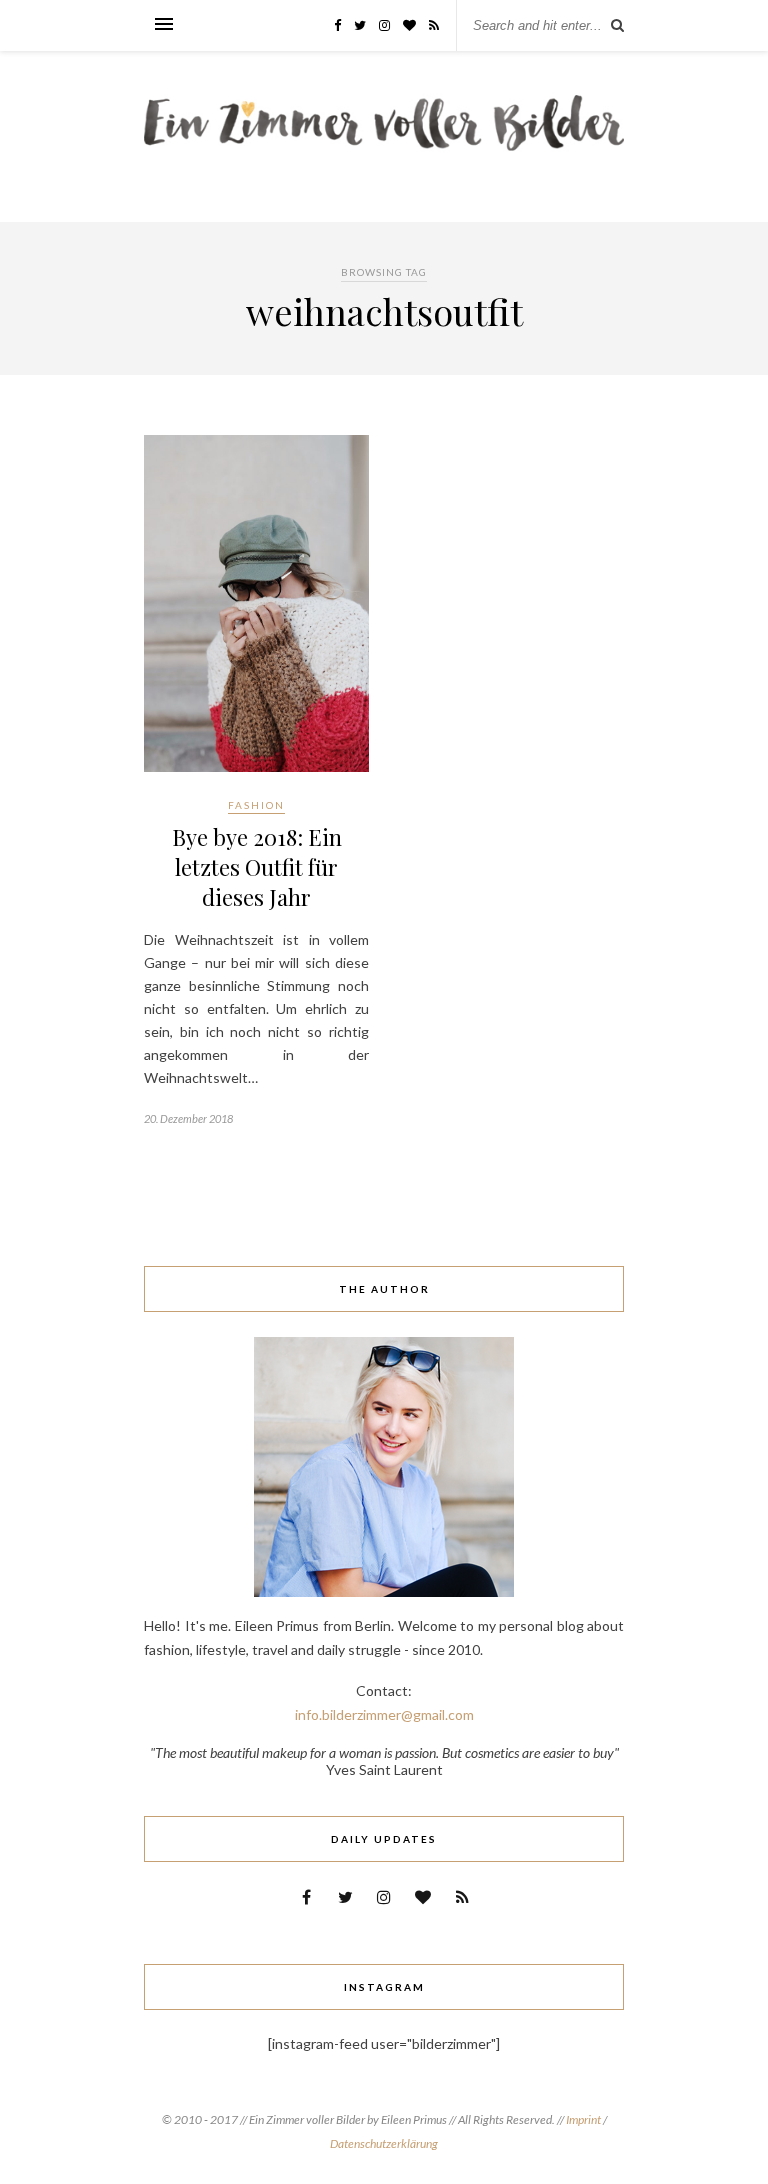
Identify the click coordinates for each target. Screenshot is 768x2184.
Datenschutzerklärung (384, 2143)
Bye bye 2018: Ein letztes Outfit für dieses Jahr (257, 867)
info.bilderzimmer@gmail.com (384, 1714)
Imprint (584, 2119)
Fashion (256, 805)
